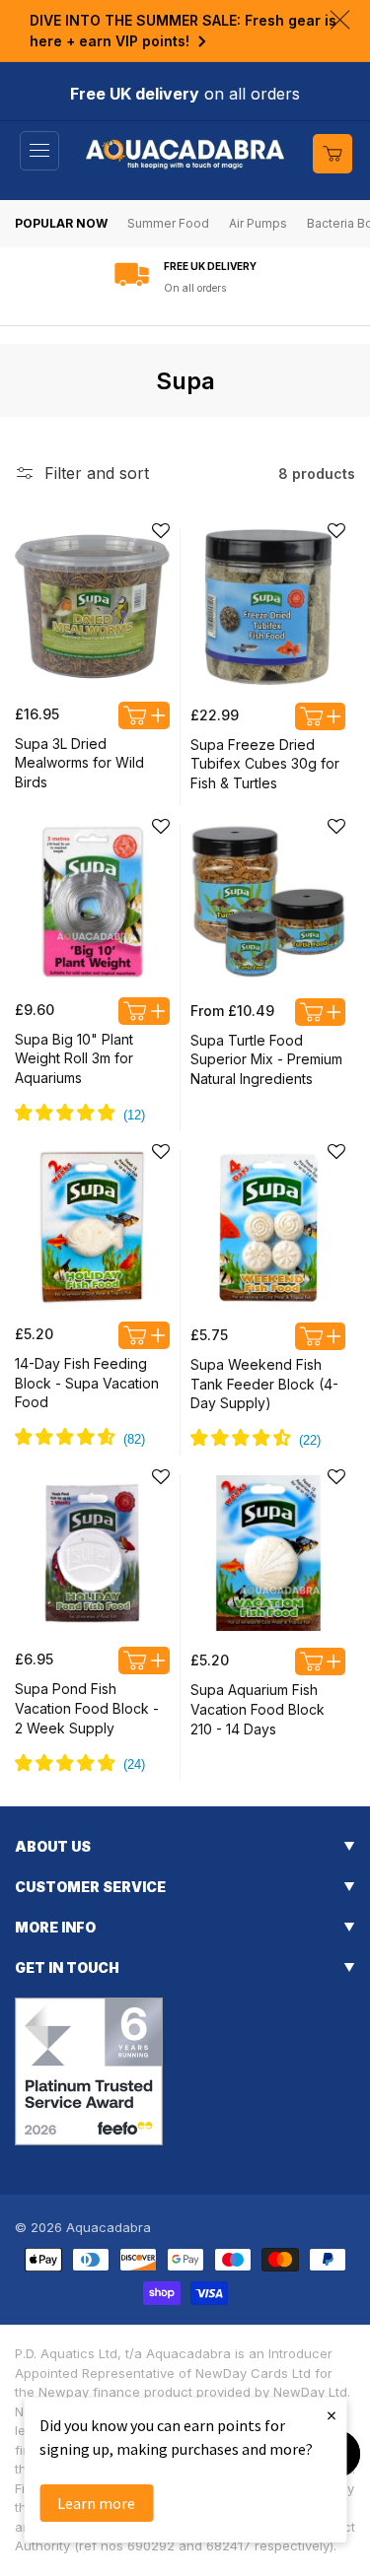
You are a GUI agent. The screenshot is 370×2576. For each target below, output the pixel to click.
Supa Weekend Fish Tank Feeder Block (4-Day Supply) (264, 1384)
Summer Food (168, 223)
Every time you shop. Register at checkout (210, 288)
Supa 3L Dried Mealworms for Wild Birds (79, 763)
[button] (39, 151)
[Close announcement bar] (340, 20)
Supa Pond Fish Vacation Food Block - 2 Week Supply (87, 1708)
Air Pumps (258, 223)
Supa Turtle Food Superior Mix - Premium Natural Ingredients (266, 1059)
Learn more (96, 2503)
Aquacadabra (109, 2227)
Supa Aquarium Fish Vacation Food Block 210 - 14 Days (258, 1709)
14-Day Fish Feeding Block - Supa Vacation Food (87, 1383)
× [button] (332, 2415)
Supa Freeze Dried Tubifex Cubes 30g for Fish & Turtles (265, 764)
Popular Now (61, 223)
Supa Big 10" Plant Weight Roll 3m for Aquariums (74, 1058)
